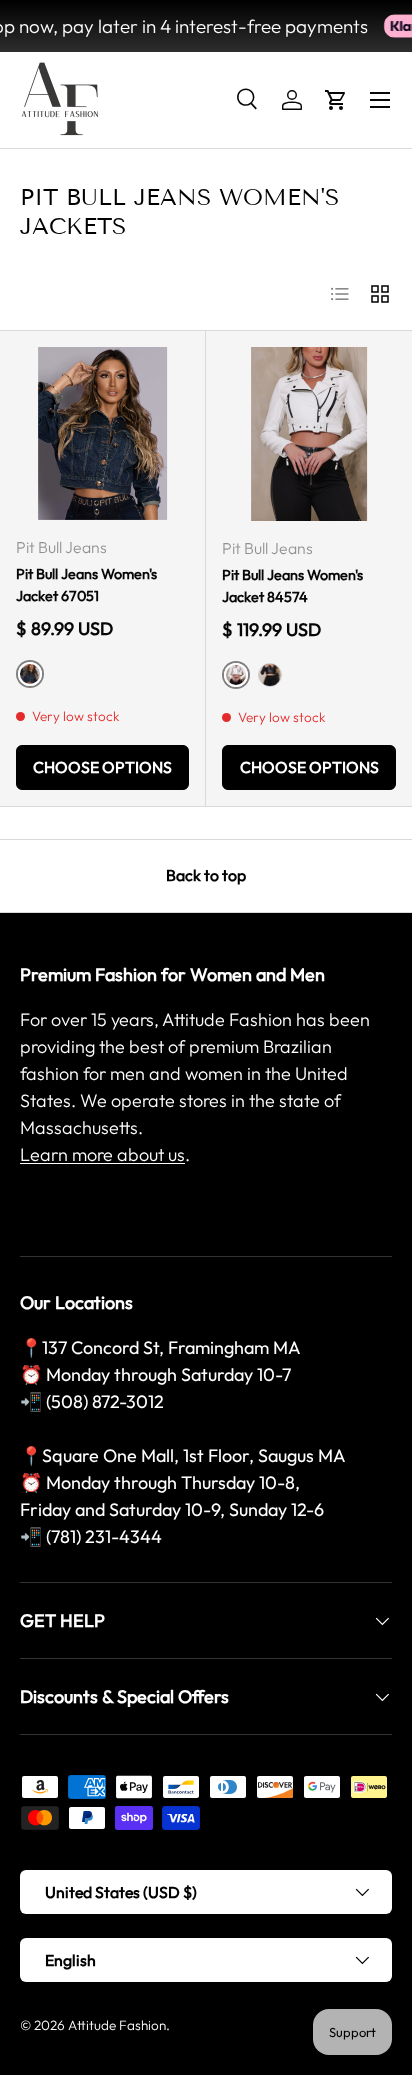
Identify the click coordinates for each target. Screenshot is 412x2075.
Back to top (206, 875)
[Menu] (380, 100)
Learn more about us (102, 1154)
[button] (336, 100)
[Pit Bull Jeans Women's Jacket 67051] (102, 433)
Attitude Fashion (117, 2025)
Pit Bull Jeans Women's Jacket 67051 (86, 585)
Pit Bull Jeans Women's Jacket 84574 (292, 586)
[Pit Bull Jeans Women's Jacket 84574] (309, 434)
